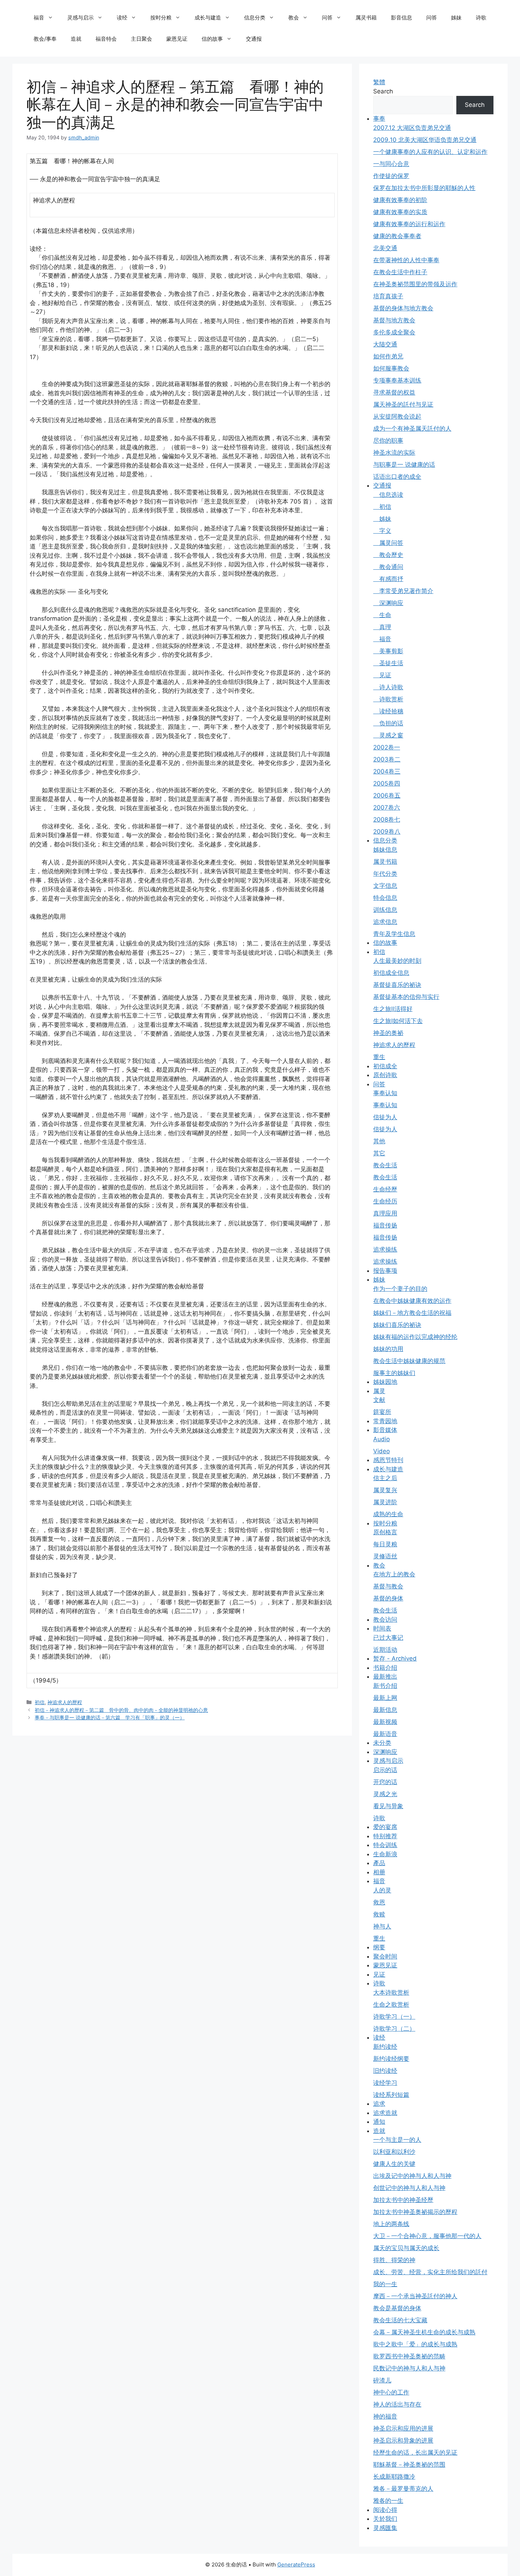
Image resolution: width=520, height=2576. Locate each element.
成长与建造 (208, 18)
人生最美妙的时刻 (397, 961)
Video (382, 1451)
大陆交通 (385, 344)
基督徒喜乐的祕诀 (397, 985)
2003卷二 (387, 759)
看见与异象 (388, 1806)
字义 (382, 531)
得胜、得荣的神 (394, 2260)
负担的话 (388, 723)
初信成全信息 (391, 973)
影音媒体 (385, 1430)
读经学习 (385, 2083)
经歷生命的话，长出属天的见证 (415, 2453)
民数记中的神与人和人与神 (409, 2368)
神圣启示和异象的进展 (403, 2440)
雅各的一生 (388, 2501)
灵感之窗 (388, 735)
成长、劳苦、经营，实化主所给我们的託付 (430, 2272)
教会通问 (388, 567)
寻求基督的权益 (394, 392)
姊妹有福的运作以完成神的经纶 (415, 1337)
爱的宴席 (385, 1827)
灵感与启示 (80, 18)
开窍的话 (385, 1782)
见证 (382, 675)
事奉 (379, 119)
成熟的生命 (388, 1514)
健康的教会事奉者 (397, 236)
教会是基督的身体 (397, 2308)
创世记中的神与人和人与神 (409, 2188)
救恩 (379, 1902)
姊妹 (456, 18)
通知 (379, 2122)
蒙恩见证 (177, 39)
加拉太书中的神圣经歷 (403, 2200)
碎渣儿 (382, 2380)
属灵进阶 (385, 1502)
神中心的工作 (391, 2392)
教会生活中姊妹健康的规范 (409, 1361)
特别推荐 (385, 1836)
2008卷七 (387, 820)
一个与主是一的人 (397, 2140)
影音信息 (401, 18)
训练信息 (385, 910)
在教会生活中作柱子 (400, 272)
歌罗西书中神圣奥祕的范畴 (409, 2356)
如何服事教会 (391, 368)
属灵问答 (388, 543)
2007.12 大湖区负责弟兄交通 (412, 128)
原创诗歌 (385, 1075)
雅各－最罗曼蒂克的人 (403, 2489)
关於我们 (385, 2519)
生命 (382, 615)
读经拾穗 (388, 711)
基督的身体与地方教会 (403, 308)
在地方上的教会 (394, 1574)
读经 (122, 18)
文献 (379, 1400)
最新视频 (385, 1722)
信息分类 (255, 18)
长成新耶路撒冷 (394, 2477)
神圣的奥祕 (388, 1033)
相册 (379, 1872)
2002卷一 (387, 747)
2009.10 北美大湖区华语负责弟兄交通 (425, 140)
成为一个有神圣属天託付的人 (412, 429)
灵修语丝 (385, 1556)
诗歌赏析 (388, 699)
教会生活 (385, 1165)
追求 (379, 2104)
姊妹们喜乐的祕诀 (397, 1325)
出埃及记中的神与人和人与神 (412, 2176)
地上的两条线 (391, 2224)
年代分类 (385, 874)
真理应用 (385, 1213)
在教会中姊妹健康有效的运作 (412, 1301)
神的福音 (385, 2416)
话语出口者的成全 (397, 477)
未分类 (382, 1743)
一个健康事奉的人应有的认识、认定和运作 (430, 152)
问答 (327, 18)
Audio (382, 1439)
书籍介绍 (385, 1668)
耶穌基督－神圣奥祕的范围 (409, 2465)
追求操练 (385, 1249)
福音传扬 (385, 1225)
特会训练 (385, 1845)
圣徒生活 (388, 663)
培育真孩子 (388, 296)
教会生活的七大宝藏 (400, 2320)
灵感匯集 (385, 2528)
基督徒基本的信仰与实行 (406, 997)
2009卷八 (387, 832)
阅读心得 (385, 2510)
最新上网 (385, 1698)
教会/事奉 (45, 39)
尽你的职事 (388, 441)
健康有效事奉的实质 (400, 212)
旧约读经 (385, 2071)
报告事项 (385, 1271)
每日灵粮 (385, 1544)
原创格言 (385, 1532)
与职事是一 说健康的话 (404, 465)
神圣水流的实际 (394, 453)
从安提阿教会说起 (397, 416)
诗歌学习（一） (394, 2017)
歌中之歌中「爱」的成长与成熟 (415, 2344)
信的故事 (212, 39)
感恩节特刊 (388, 1460)
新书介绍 (385, 1686)
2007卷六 (387, 807)
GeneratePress (296, 2564)
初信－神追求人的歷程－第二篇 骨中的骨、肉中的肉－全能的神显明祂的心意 (121, 1710)
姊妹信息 (385, 850)
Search (383, 91)
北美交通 (385, 248)
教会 (294, 18)
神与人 (382, 1926)
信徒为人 (385, 1117)
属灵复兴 (385, 1490)
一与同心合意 (391, 164)
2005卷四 (387, 783)
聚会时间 (385, 1956)
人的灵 (382, 1890)
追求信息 (385, 922)
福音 (39, 18)
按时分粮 (161, 18)
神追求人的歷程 (65, 1702)
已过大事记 (388, 1638)
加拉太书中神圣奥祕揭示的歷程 (415, 2212)
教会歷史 (388, 555)
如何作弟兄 (388, 356)
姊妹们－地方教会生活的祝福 (412, 1313)
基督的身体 (388, 1598)
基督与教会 (388, 1586)
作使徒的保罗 (391, 176)
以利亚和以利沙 (394, 2152)
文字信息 (385, 886)
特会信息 (385, 898)
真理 (382, 627)
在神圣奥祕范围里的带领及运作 (415, 284)
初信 (40, 1702)
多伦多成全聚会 (394, 332)
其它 (379, 1153)
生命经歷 (385, 1189)
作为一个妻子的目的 (400, 1289)
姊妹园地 (385, 1382)
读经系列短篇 (391, 2095)
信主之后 (385, 1478)
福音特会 (106, 39)
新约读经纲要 (391, 2059)
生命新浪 (385, 1854)
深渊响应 (388, 603)
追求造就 (385, 2113)
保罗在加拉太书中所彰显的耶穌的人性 (424, 188)
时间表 (382, 1628)
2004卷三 (387, 771)
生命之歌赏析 (391, 2005)
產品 (379, 1863)
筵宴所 (382, 1412)
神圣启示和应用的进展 (403, 2428)
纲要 (379, 1947)
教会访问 (385, 1620)
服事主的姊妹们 (394, 1373)
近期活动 (385, 1650)
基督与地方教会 (394, 320)
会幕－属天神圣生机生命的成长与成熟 (424, 2332)
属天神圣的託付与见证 (403, 404)
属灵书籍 (366, 18)
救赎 (379, 1914)
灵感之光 (385, 1794)
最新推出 (385, 1677)
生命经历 (385, 1201)
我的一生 (385, 2284)
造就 (76, 39)
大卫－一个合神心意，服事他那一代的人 (427, 2236)
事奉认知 (385, 1093)
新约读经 (385, 2047)
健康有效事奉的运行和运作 (409, 224)
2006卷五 (387, 795)
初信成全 (385, 1066)
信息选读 (388, 495)
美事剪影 (388, 651)
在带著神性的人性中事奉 (406, 260)
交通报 (254, 39)
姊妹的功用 (388, 1349)
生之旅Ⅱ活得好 (393, 1009)
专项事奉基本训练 (397, 380)
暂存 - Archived (395, 1658)
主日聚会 (141, 39)
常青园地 (385, 1421)
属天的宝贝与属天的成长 (406, 2248)
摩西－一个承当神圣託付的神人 (415, 2296)
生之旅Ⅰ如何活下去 (398, 1021)
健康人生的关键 (394, 2164)
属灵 (379, 1391)
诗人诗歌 (388, 687)
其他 (379, 1141)
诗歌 (481, 18)
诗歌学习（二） (394, 2029)
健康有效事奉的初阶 (400, 200)
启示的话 (385, 1770)
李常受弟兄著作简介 (403, 591)
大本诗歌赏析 (391, 1993)
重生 (379, 1057)
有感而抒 (388, 579)
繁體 (379, 82)
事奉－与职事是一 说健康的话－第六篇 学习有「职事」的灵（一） (110, 1717)
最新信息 (385, 1710)
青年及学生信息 (394, 934)
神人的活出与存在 (397, 2404)
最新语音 (385, 1734)
